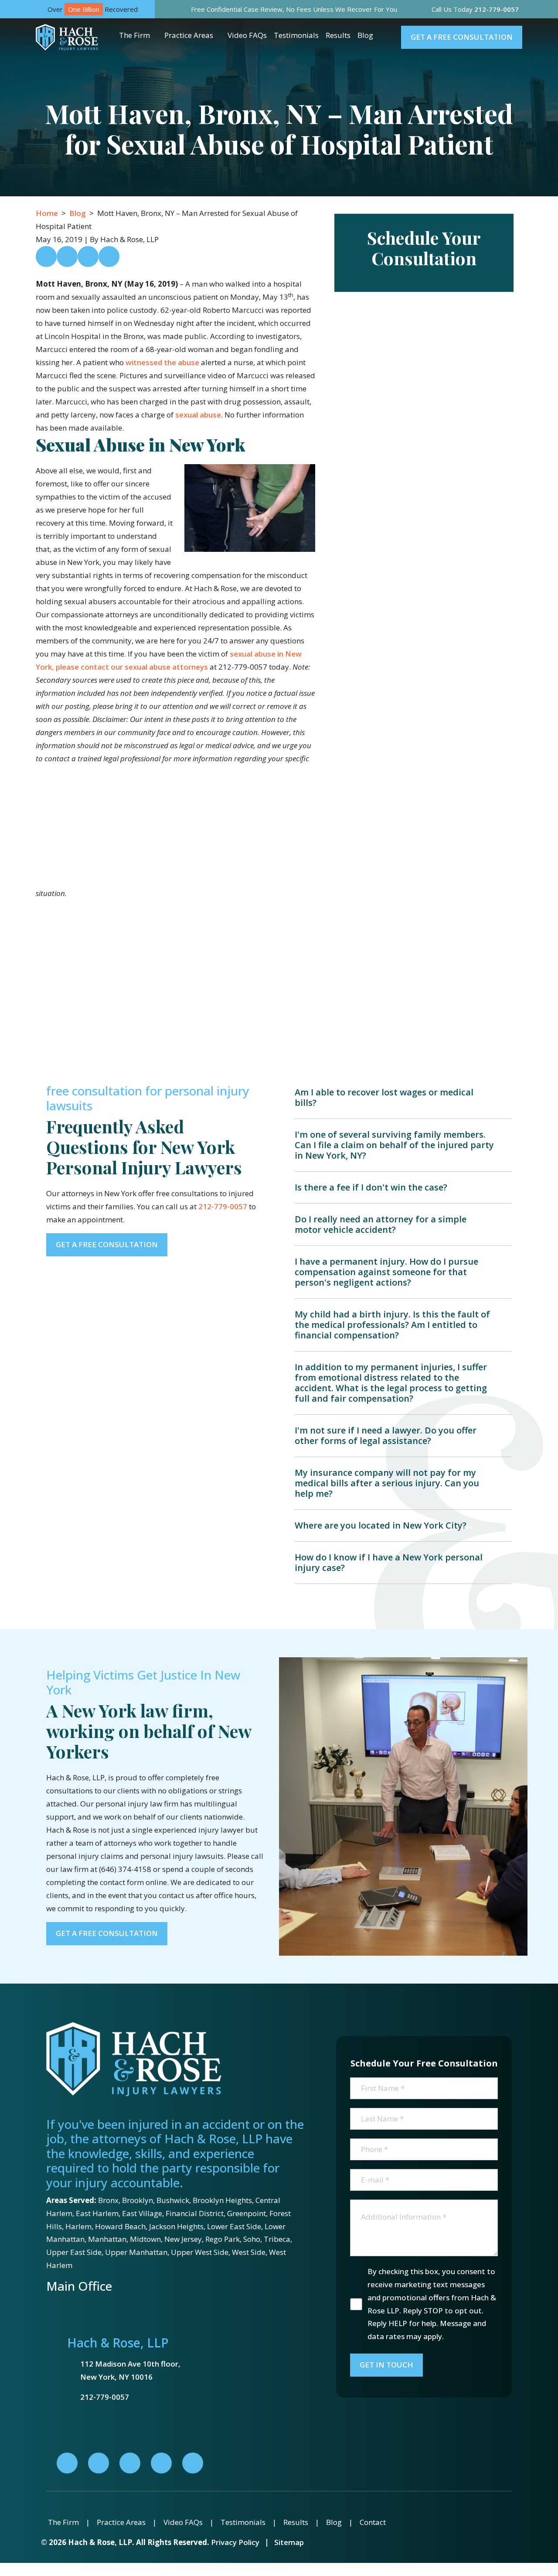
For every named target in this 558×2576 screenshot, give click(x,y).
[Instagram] (161, 2463)
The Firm (134, 35)
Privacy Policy (235, 2542)
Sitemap (289, 2542)
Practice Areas (189, 35)
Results (338, 35)
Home (47, 213)
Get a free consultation (462, 37)
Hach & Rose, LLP (118, 2343)
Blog (365, 35)
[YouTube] (193, 2463)
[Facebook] (67, 2463)
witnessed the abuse (162, 362)
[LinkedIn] (99, 2463)
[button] (157, 35)
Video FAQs (247, 35)
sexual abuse (198, 415)
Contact (373, 2522)
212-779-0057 (223, 1206)
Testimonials (296, 35)
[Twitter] (130, 2463)
